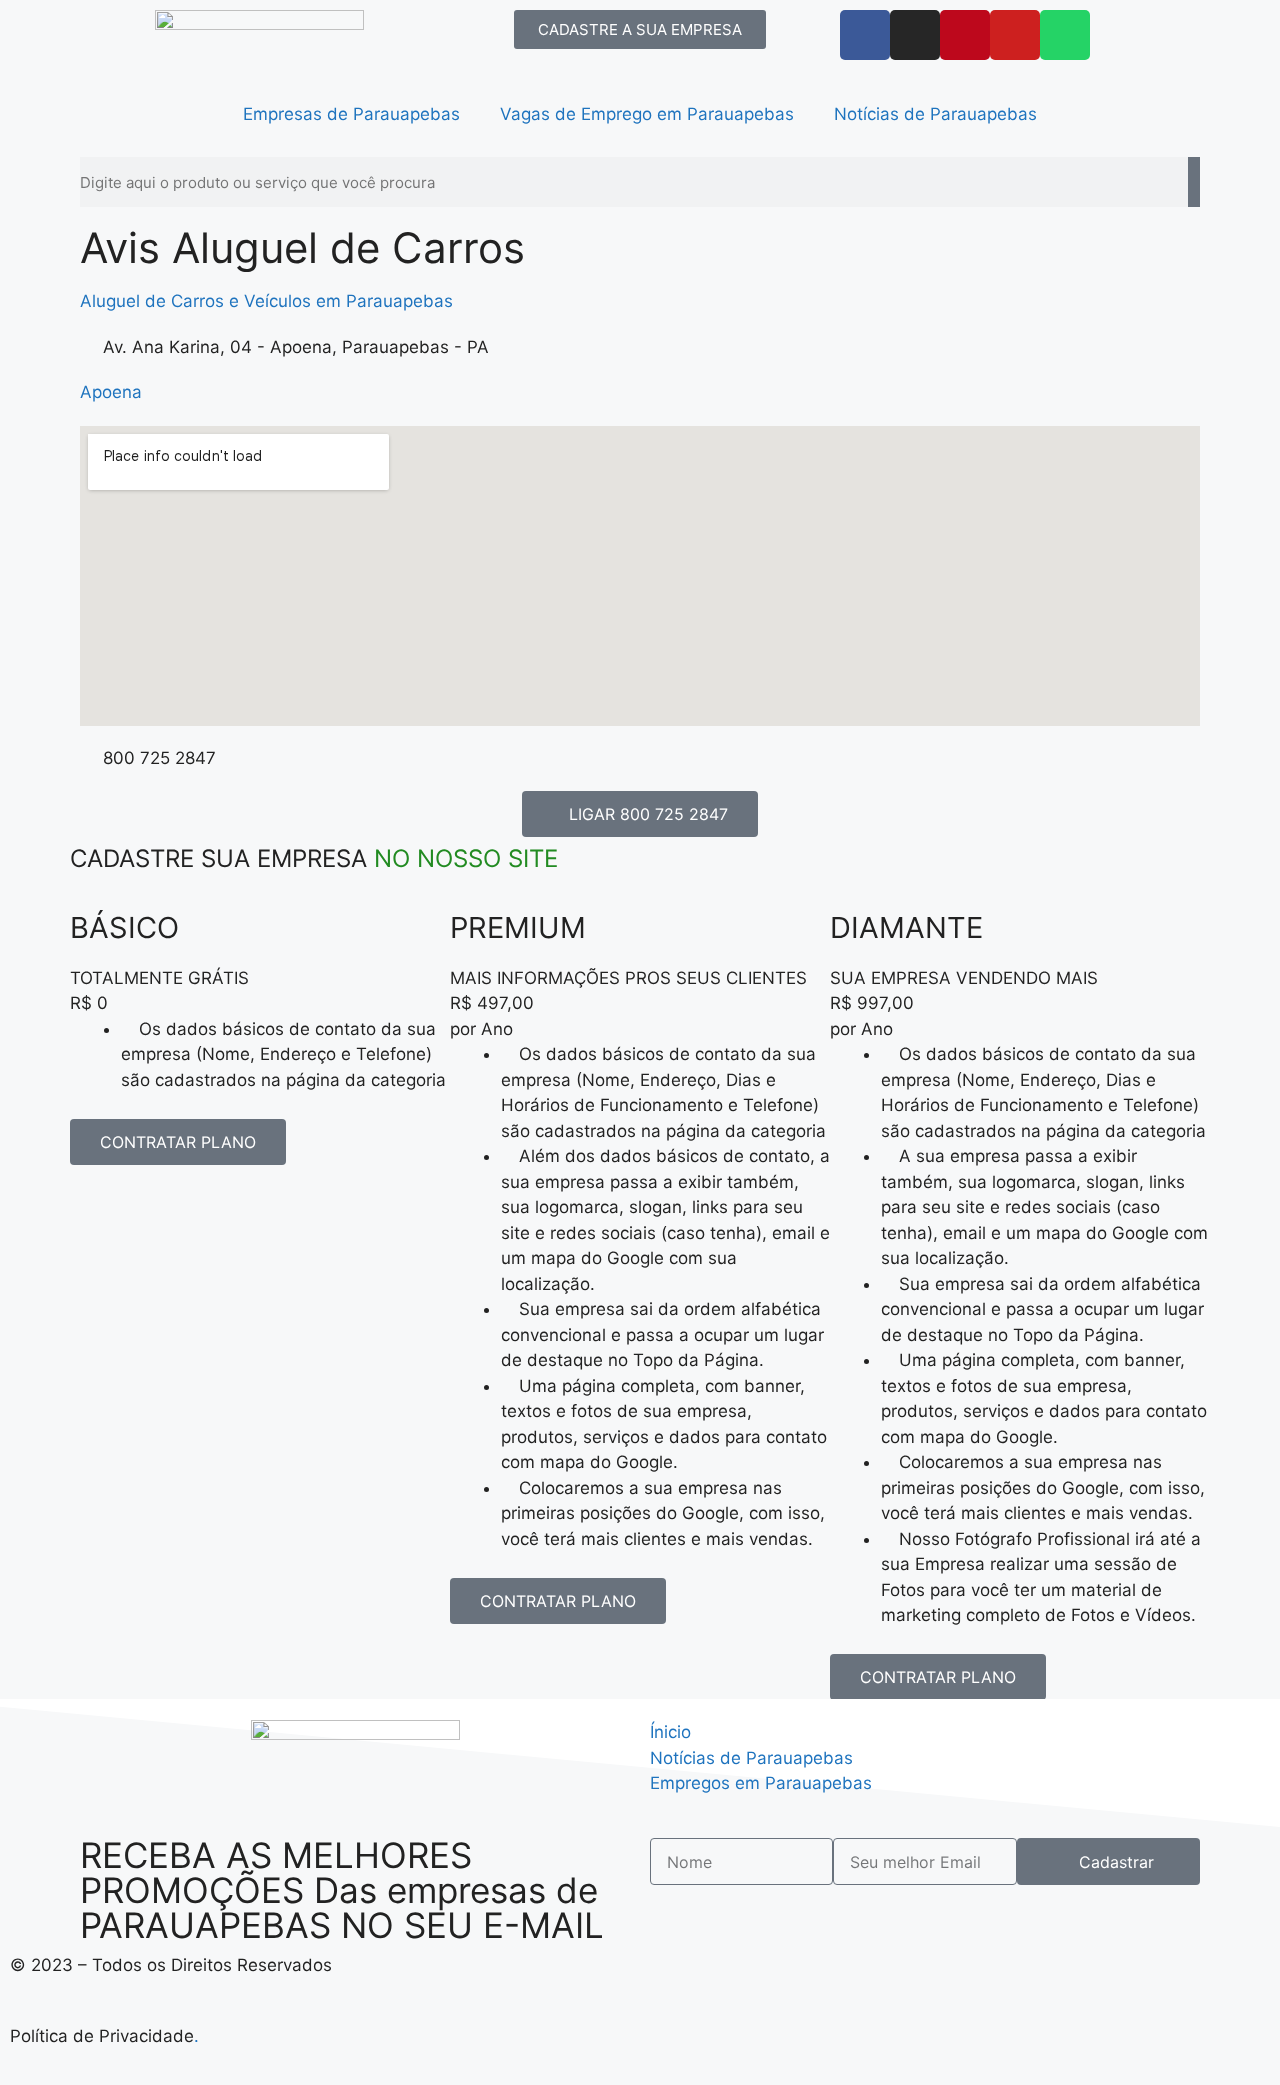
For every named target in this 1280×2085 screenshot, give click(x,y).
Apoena (111, 392)
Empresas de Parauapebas (351, 114)
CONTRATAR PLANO (178, 1142)
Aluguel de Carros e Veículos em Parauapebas (266, 301)
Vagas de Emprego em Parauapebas (647, 114)
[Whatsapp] (1065, 35)
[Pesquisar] (1194, 182)
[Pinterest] (965, 35)
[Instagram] (915, 35)
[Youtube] (1015, 35)
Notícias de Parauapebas (935, 114)
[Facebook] (865, 35)
